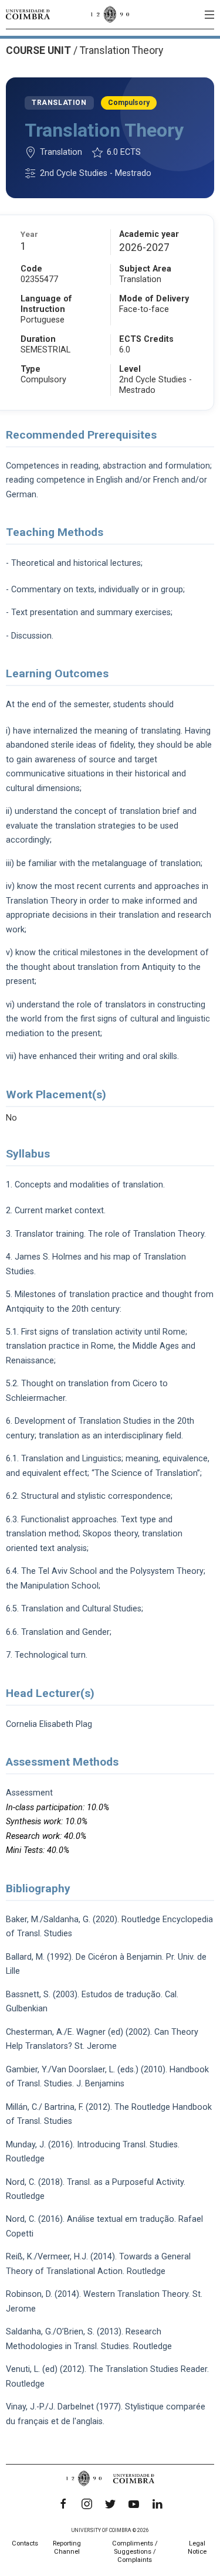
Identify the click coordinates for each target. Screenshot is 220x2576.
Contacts (25, 2543)
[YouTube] (134, 2504)
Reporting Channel (67, 2548)
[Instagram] (87, 2504)
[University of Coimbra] (28, 14)
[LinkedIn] (157, 2504)
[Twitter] (110, 2504)
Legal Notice (197, 2548)
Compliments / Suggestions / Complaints (135, 2552)
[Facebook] (63, 2504)
